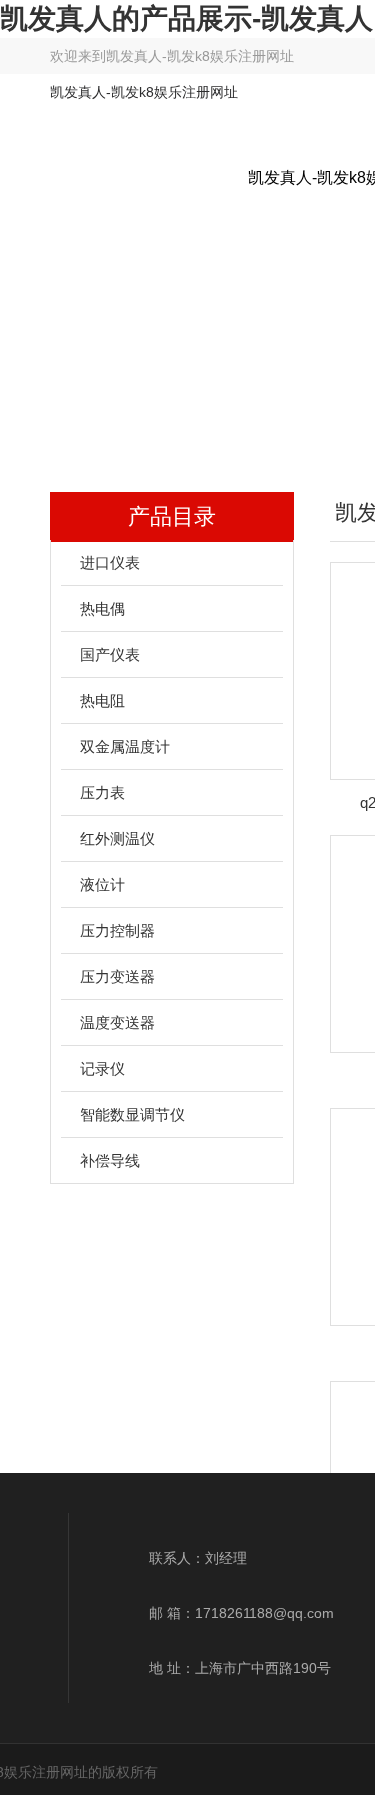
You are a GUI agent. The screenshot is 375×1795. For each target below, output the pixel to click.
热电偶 (102, 608)
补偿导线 (110, 1160)
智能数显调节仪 (132, 1114)
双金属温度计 (125, 746)
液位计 (102, 884)
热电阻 (102, 700)
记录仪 (102, 1068)
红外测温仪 (117, 838)
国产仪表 (110, 654)
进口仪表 (110, 562)
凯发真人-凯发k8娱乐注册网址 (200, 56)
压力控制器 (117, 930)
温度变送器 (117, 1022)
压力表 (102, 792)
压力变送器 (117, 976)
